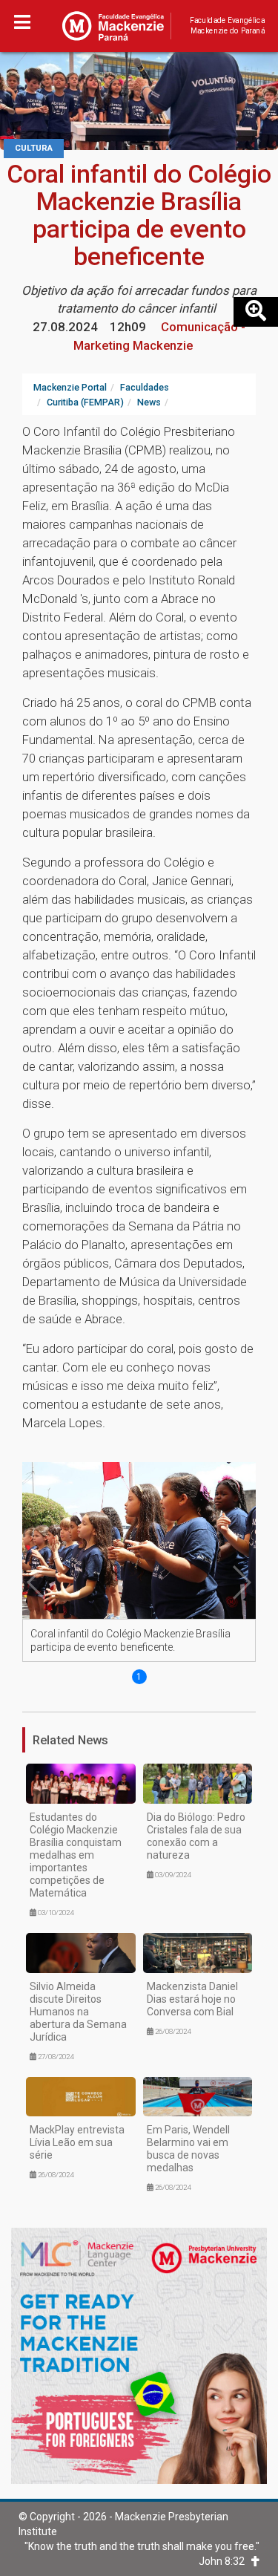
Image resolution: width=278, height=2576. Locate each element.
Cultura (34, 148)
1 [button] (139, 1677)
